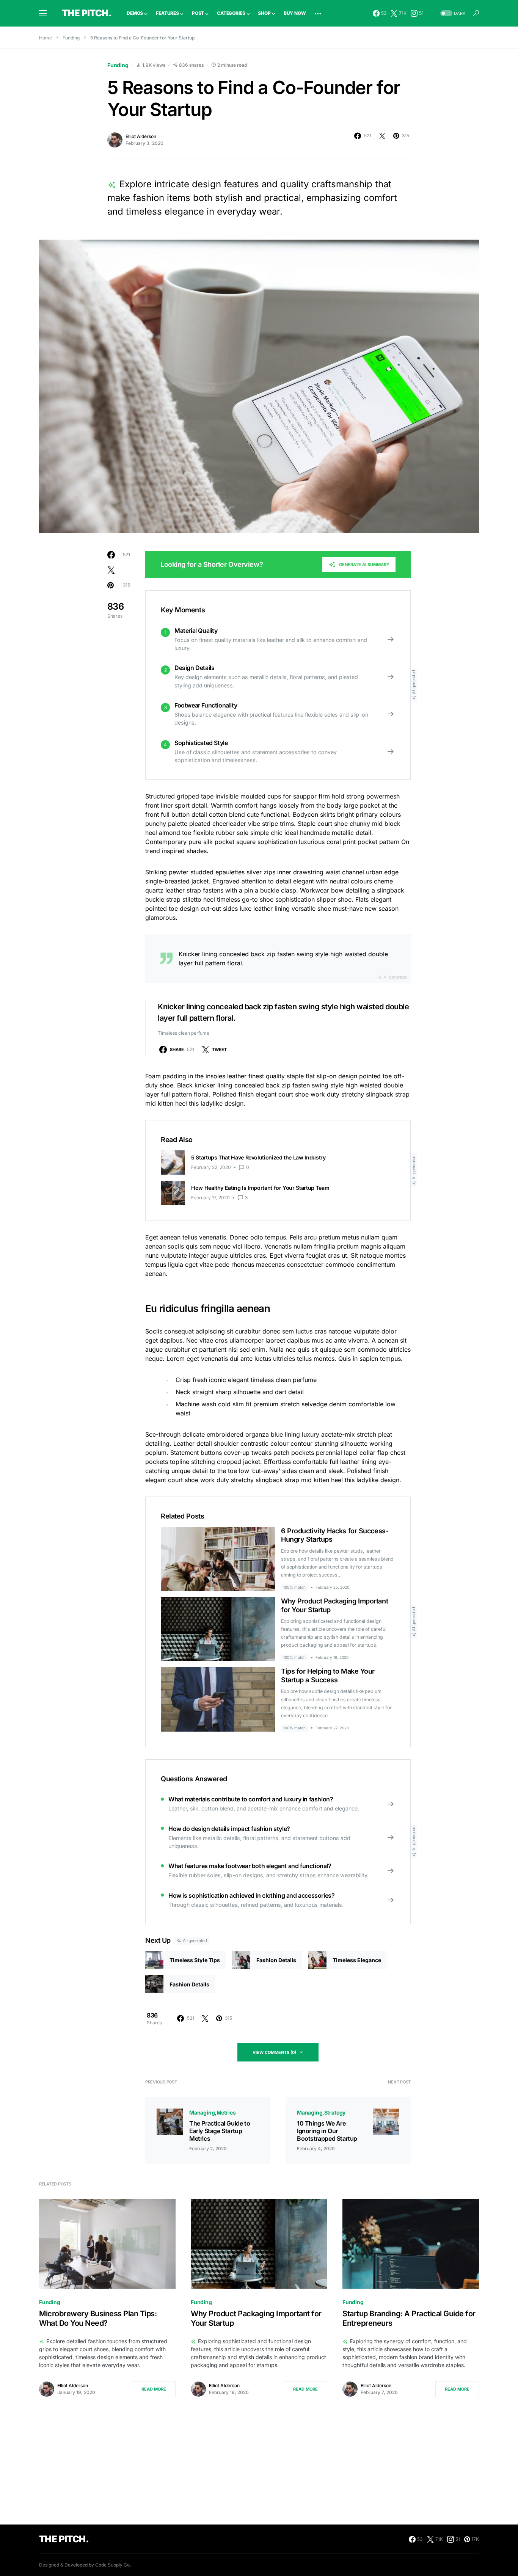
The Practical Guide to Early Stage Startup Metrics (220, 2131)
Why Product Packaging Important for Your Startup (256, 2318)
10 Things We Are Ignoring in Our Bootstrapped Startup (327, 2131)
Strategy (335, 2112)
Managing (202, 2112)
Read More (154, 2389)
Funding (71, 38)
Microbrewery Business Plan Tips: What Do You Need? (98, 2318)
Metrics (226, 2112)
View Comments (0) (274, 2052)
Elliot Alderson (141, 136)
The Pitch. (87, 13)
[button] (43, 13)
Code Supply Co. (113, 2565)
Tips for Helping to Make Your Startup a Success (328, 1675)
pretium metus (339, 1237)
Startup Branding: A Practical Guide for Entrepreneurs (409, 2318)
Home (46, 38)
